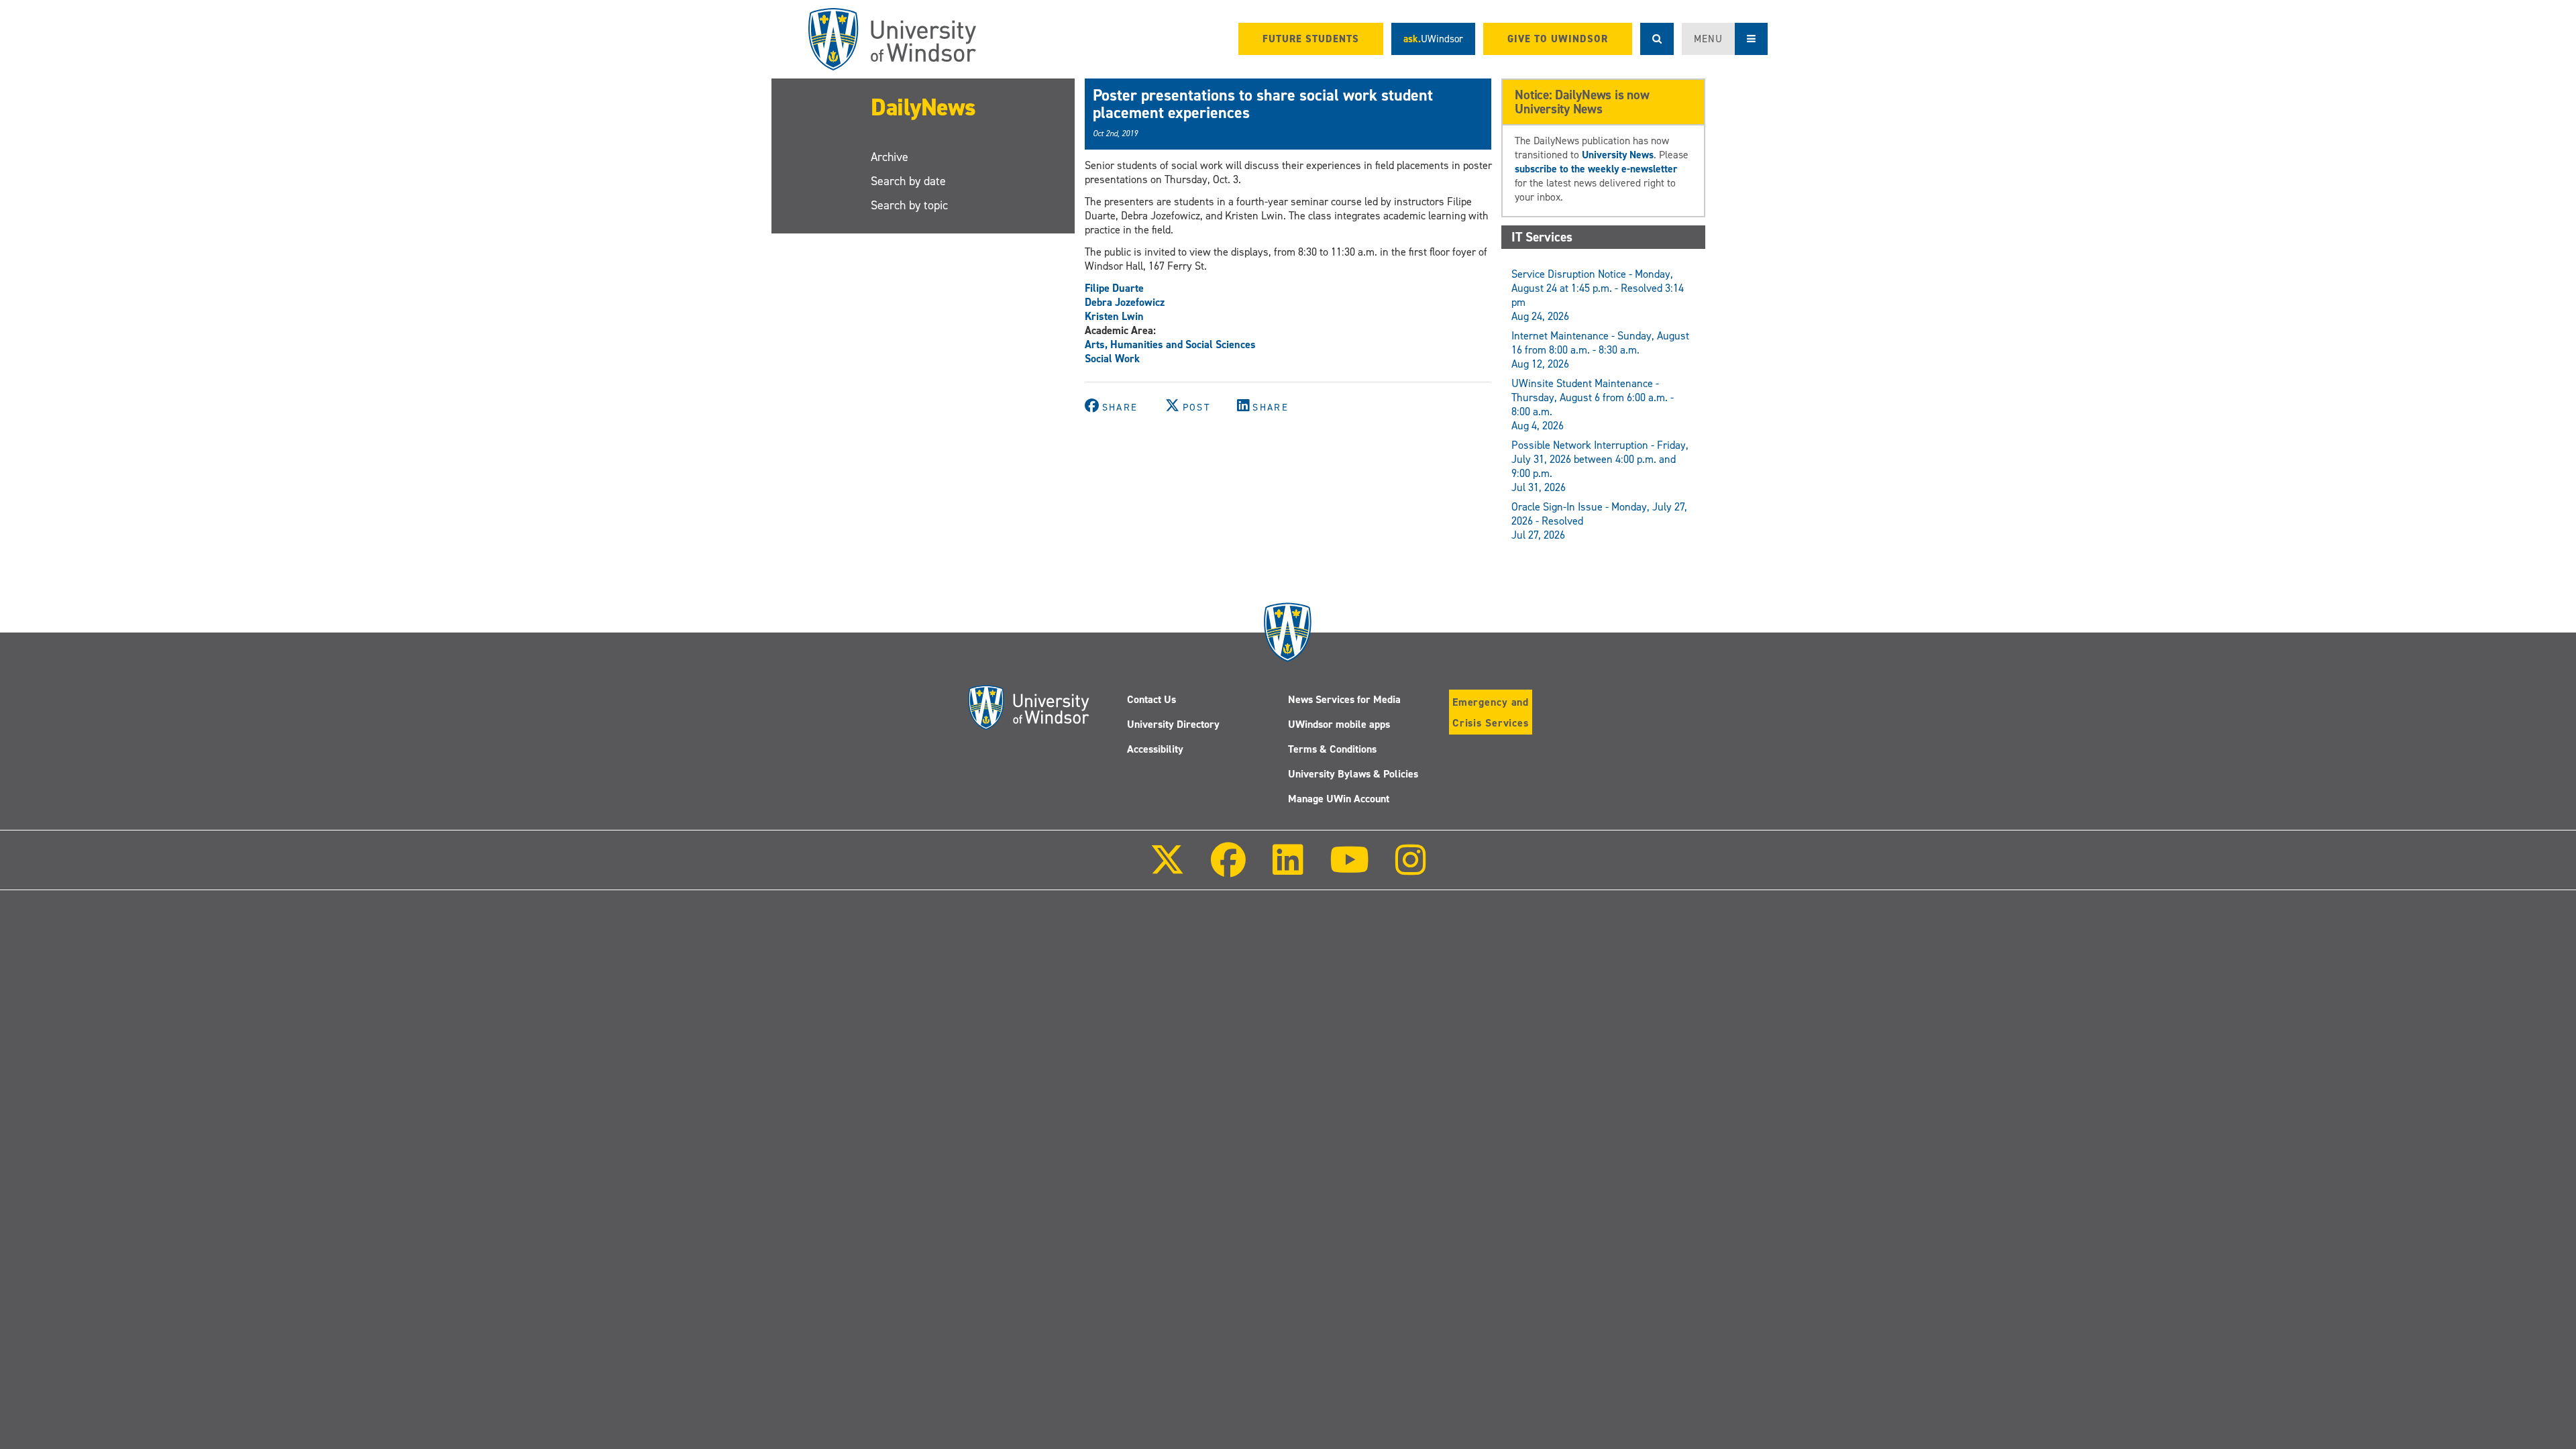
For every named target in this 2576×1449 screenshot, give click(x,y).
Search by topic (909, 205)
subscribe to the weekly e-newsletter (1596, 169)
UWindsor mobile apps (1339, 724)
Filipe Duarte (1114, 288)
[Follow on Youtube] (1349, 869)
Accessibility (1155, 749)
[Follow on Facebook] (1228, 869)
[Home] (892, 39)
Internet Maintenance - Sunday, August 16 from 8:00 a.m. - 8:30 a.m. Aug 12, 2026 (1600, 350)
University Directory (1173, 724)
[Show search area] (1657, 39)
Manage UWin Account (1339, 799)
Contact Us (1151, 699)
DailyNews (923, 107)
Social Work (1112, 359)
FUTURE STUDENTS (1311, 39)
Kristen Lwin (1114, 316)
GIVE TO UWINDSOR (1558, 39)
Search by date (908, 181)
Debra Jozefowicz (1125, 302)
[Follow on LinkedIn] (1287, 869)
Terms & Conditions (1332, 749)
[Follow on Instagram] (1411, 869)
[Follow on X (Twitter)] (1167, 869)
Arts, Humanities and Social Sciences (1170, 344)
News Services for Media (1344, 699)
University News (1618, 155)
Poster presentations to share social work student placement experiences (1263, 104)
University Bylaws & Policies (1353, 774)
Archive (890, 157)
